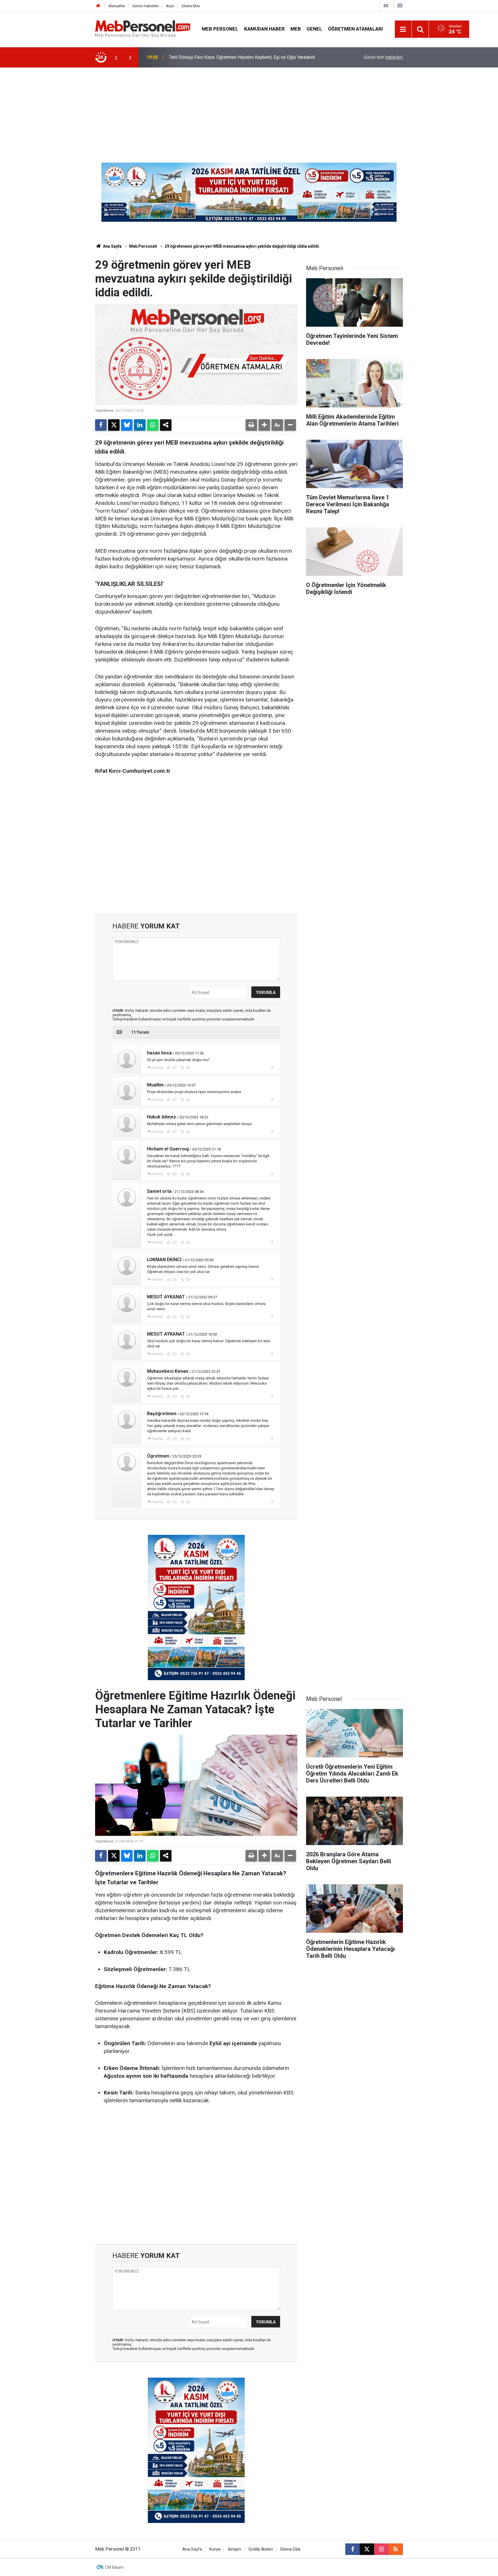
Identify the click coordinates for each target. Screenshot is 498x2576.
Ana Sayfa (112, 246)
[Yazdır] (251, 425)
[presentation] (116, 57)
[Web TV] (386, 6)
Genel (314, 29)
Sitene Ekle (191, 6)
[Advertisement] (249, 111)
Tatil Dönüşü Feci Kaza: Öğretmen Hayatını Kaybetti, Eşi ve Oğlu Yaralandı (242, 57)
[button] (264, 425)
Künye (215, 2549)
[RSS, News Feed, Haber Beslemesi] (396, 2549)
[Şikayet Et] (272, 1067)
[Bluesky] (127, 425)
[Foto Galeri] (400, 6)
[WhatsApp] (153, 425)
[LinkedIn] (140, 425)
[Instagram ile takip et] (381, 2549)
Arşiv (170, 6)
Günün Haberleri (146, 6)
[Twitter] (114, 425)
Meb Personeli (143, 246)
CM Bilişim (114, 2567)
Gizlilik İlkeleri (261, 2549)
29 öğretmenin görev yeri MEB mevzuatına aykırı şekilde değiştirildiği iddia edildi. (242, 246)
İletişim (235, 2549)
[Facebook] (101, 425)
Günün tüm (383, 57)
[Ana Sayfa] (98, 6)
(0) (174, 1068)
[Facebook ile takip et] (352, 2549)
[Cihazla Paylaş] (166, 425)
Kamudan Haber (264, 29)
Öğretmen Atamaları (355, 29)
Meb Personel (220, 29)
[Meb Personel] (143, 29)
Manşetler (117, 6)
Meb (296, 29)
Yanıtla (157, 1068)
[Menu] (403, 29)
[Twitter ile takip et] (367, 2549)
